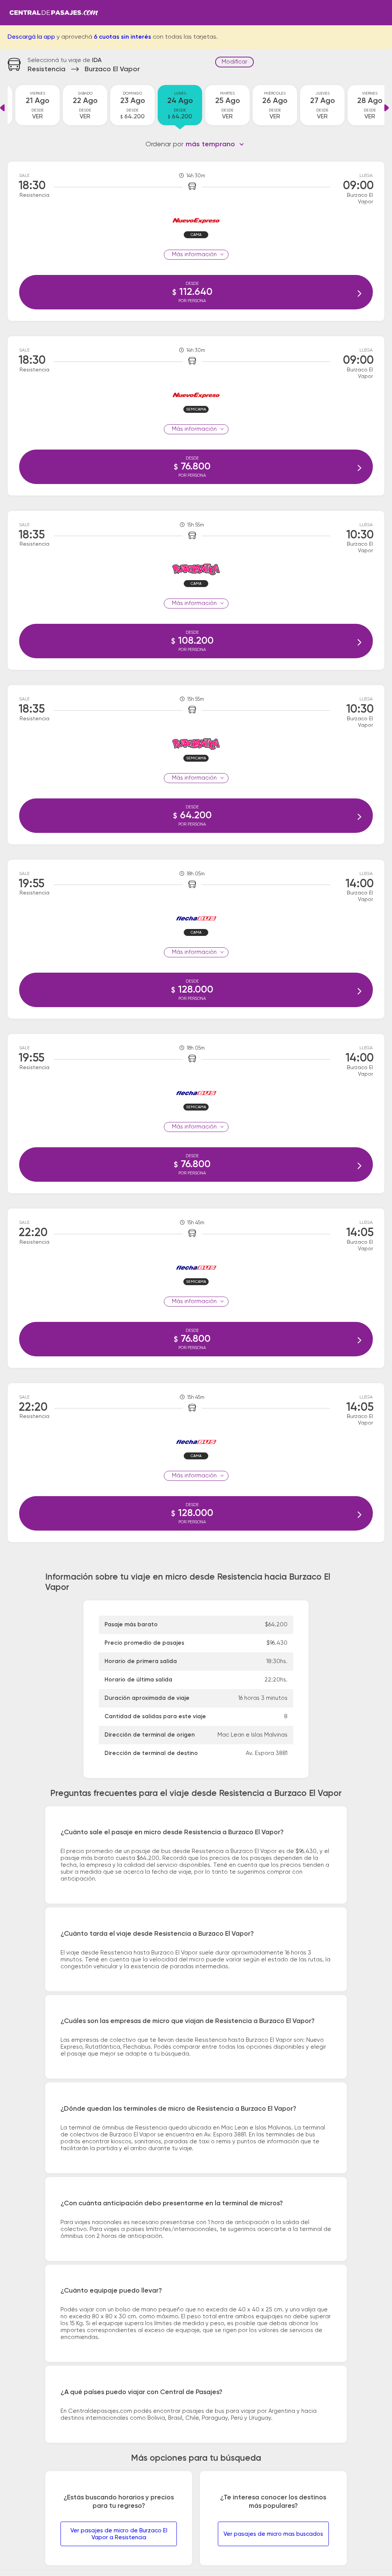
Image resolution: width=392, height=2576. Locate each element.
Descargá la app (31, 37)
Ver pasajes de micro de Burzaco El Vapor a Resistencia (119, 2534)
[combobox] (215, 144)
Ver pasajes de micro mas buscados (273, 2534)
